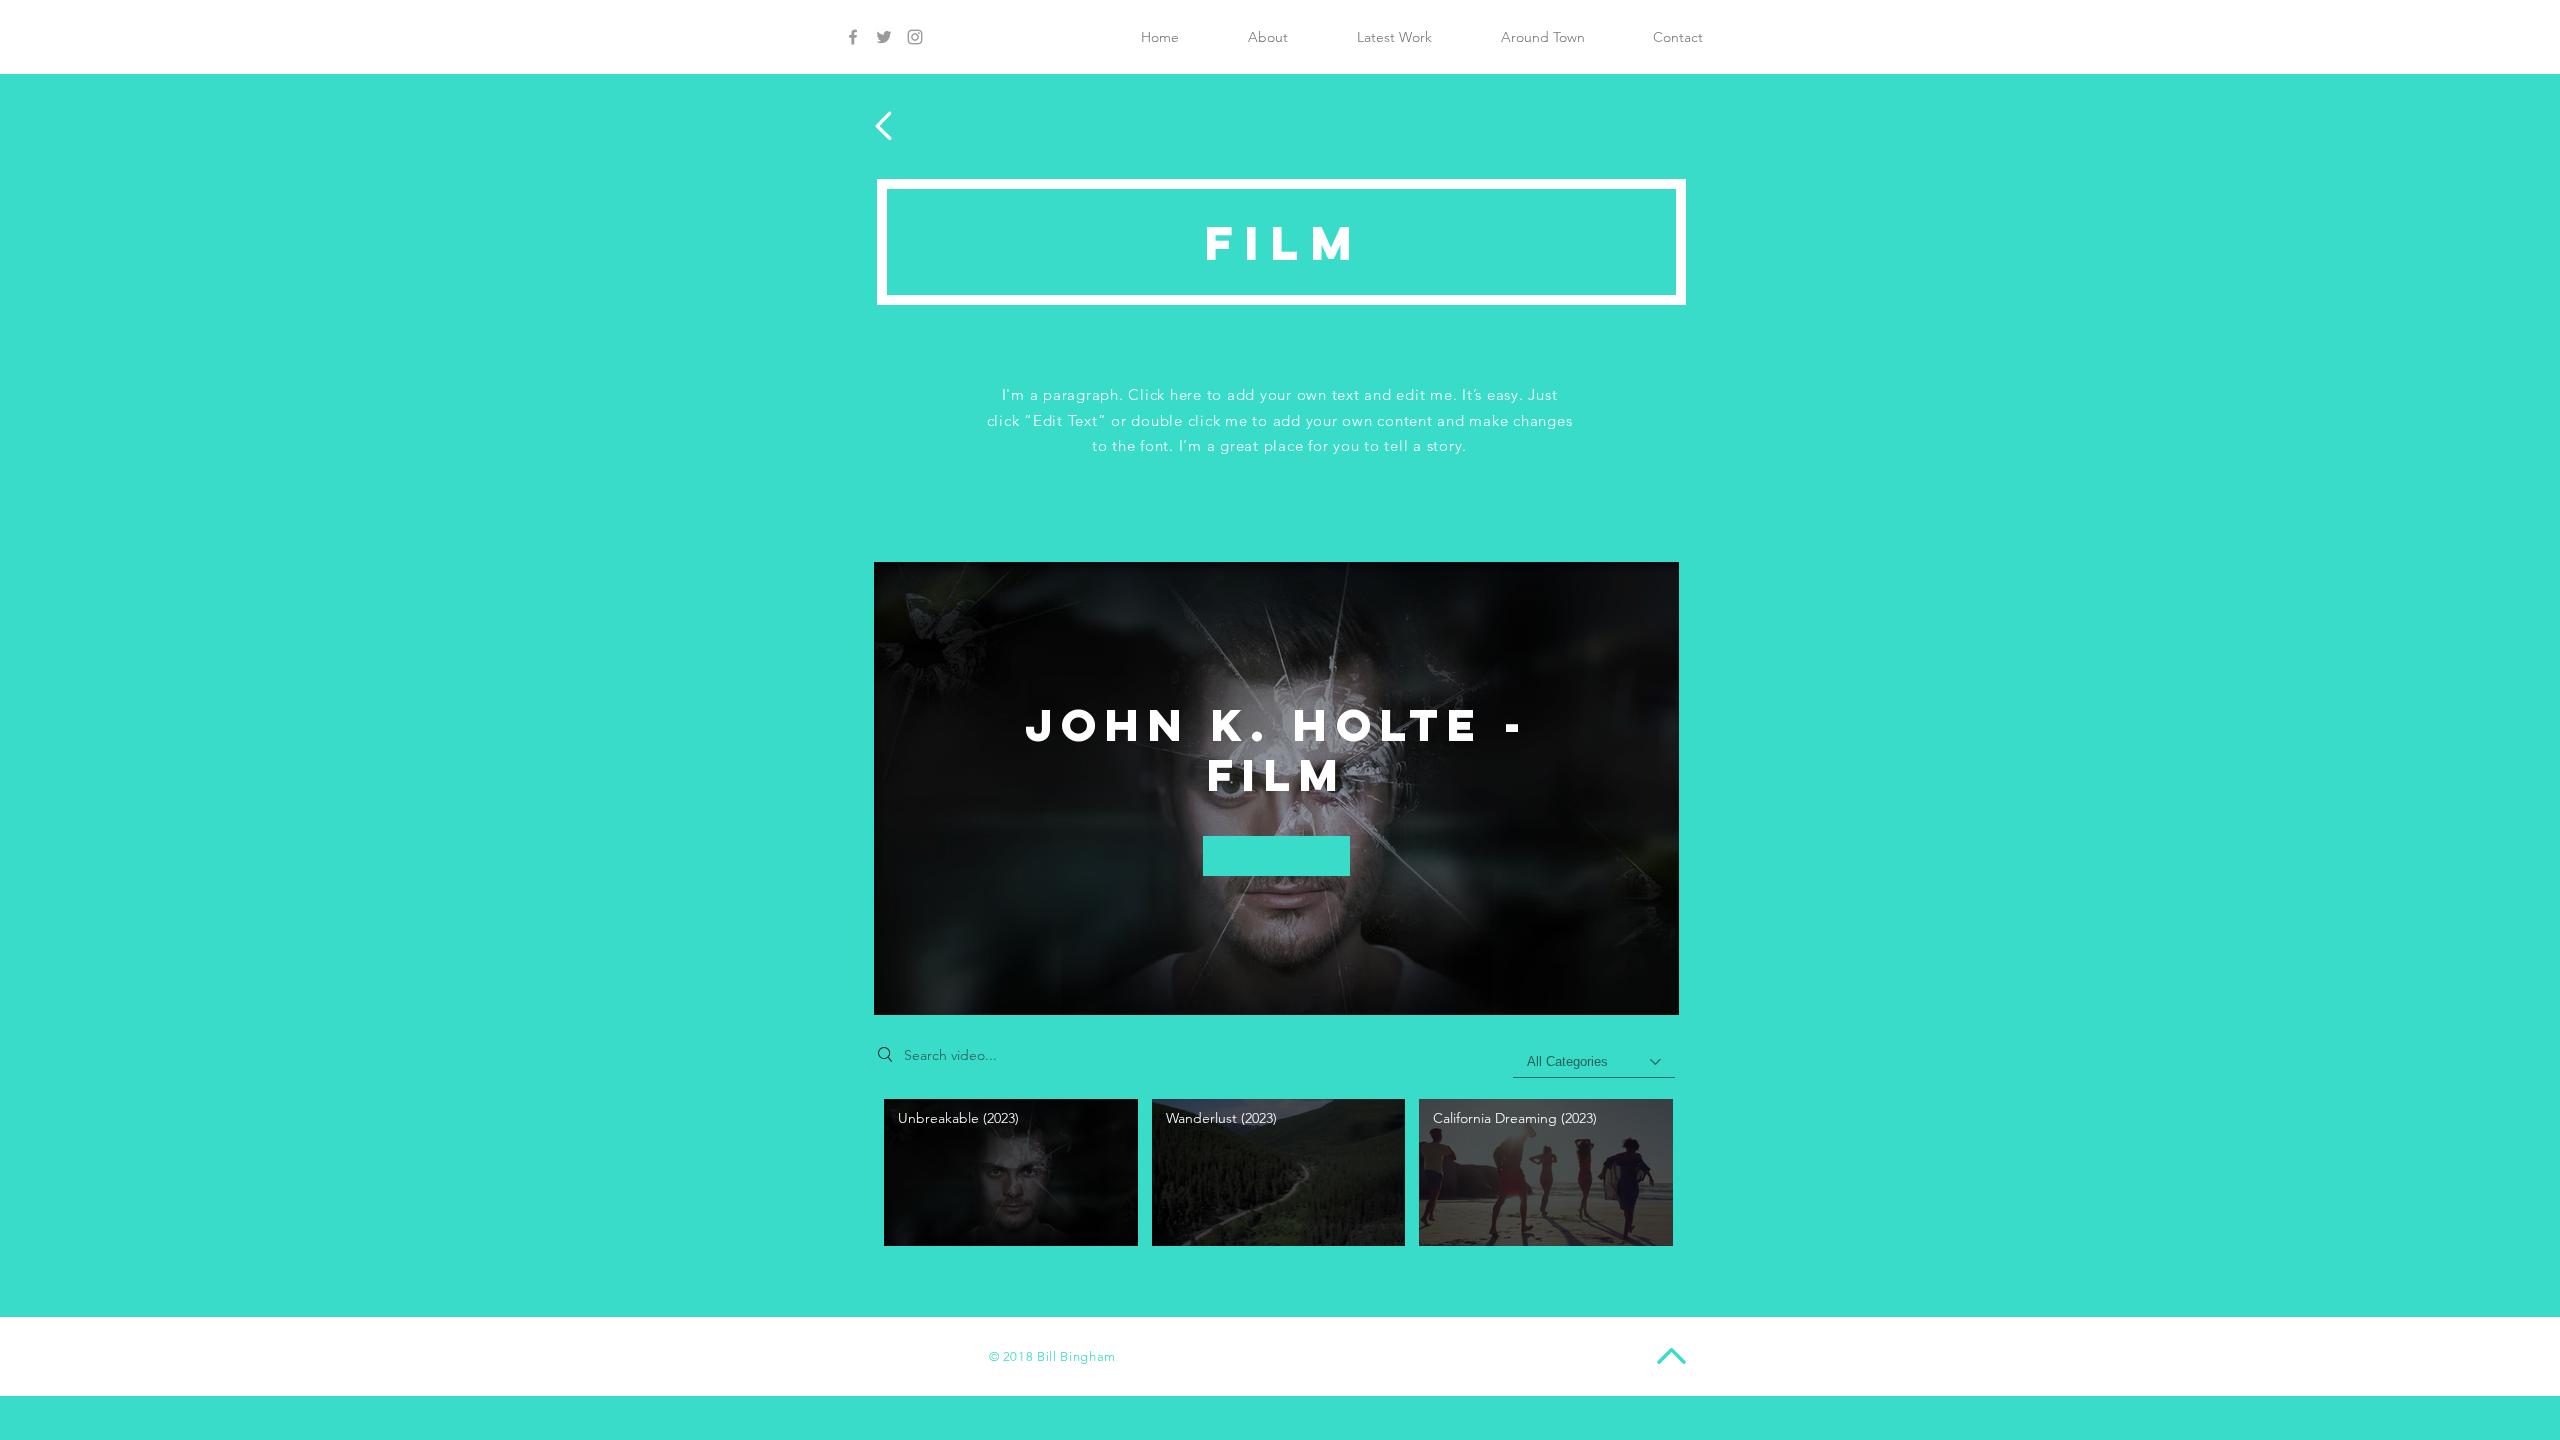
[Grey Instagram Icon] (915, 37)
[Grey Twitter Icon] (884, 37)
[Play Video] (1010, 1172)
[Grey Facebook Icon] (853, 37)
